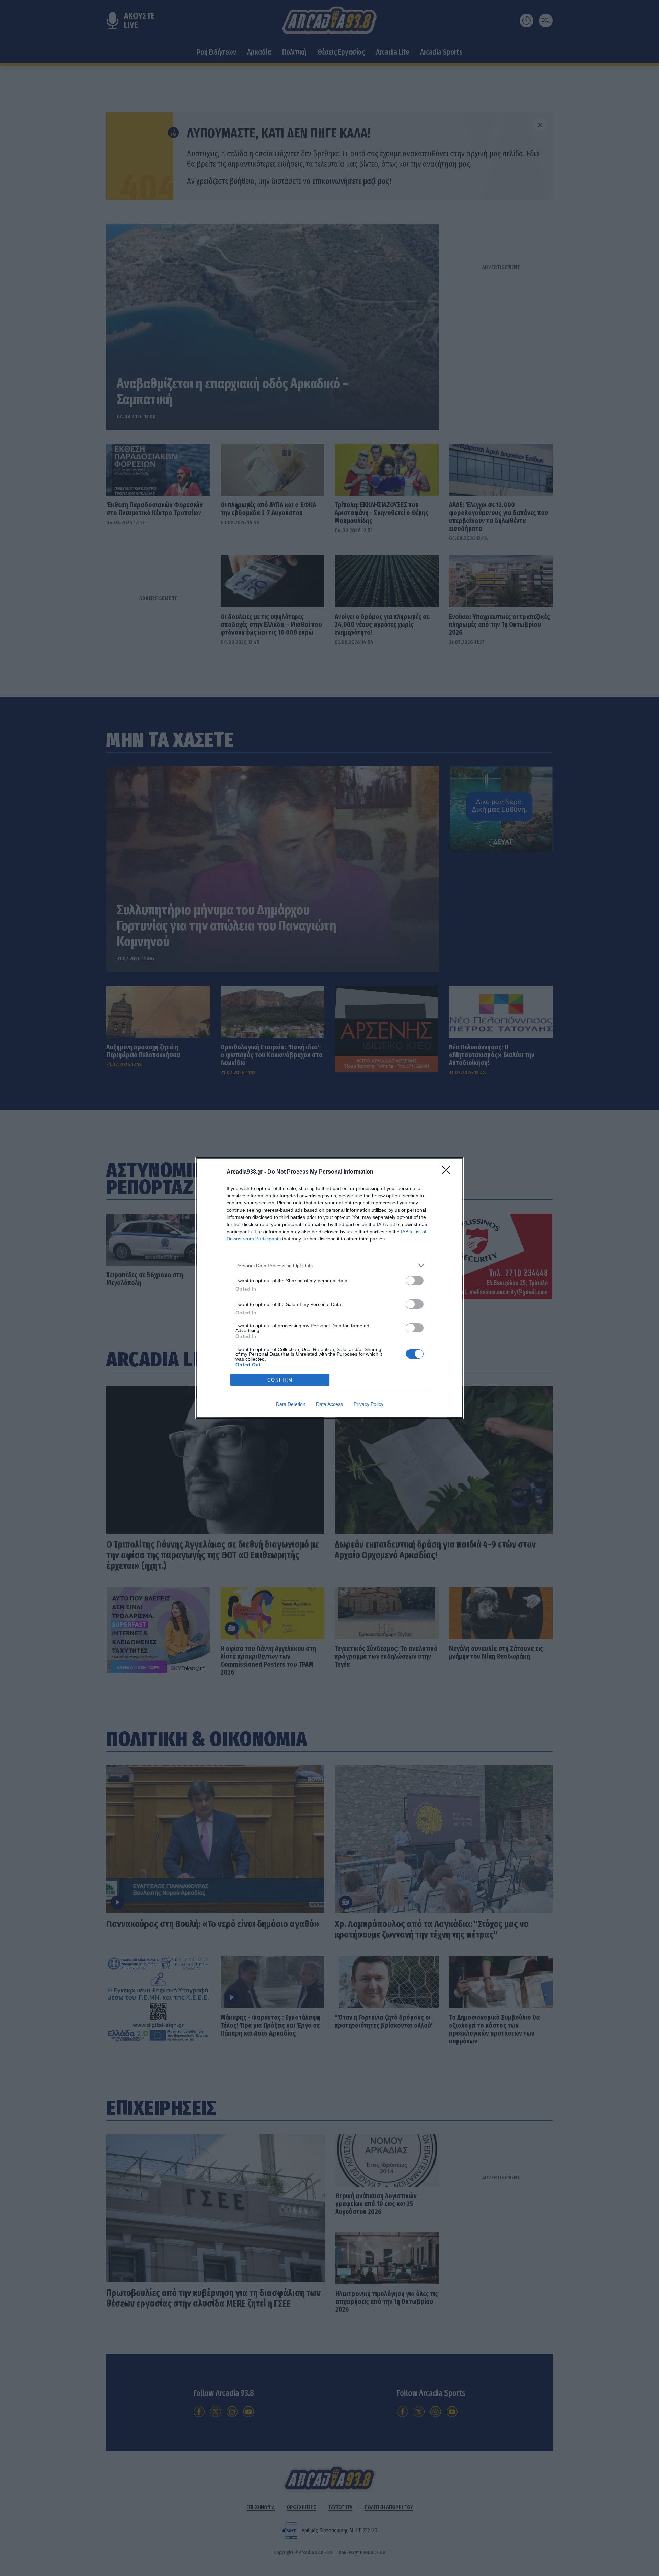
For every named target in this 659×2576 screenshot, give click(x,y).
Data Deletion (291, 1404)
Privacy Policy (368, 1404)
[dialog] (329, 1288)
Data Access (329, 1404)
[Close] (448, 1172)
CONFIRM (280, 1380)
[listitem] (329, 1265)
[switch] (415, 1280)
